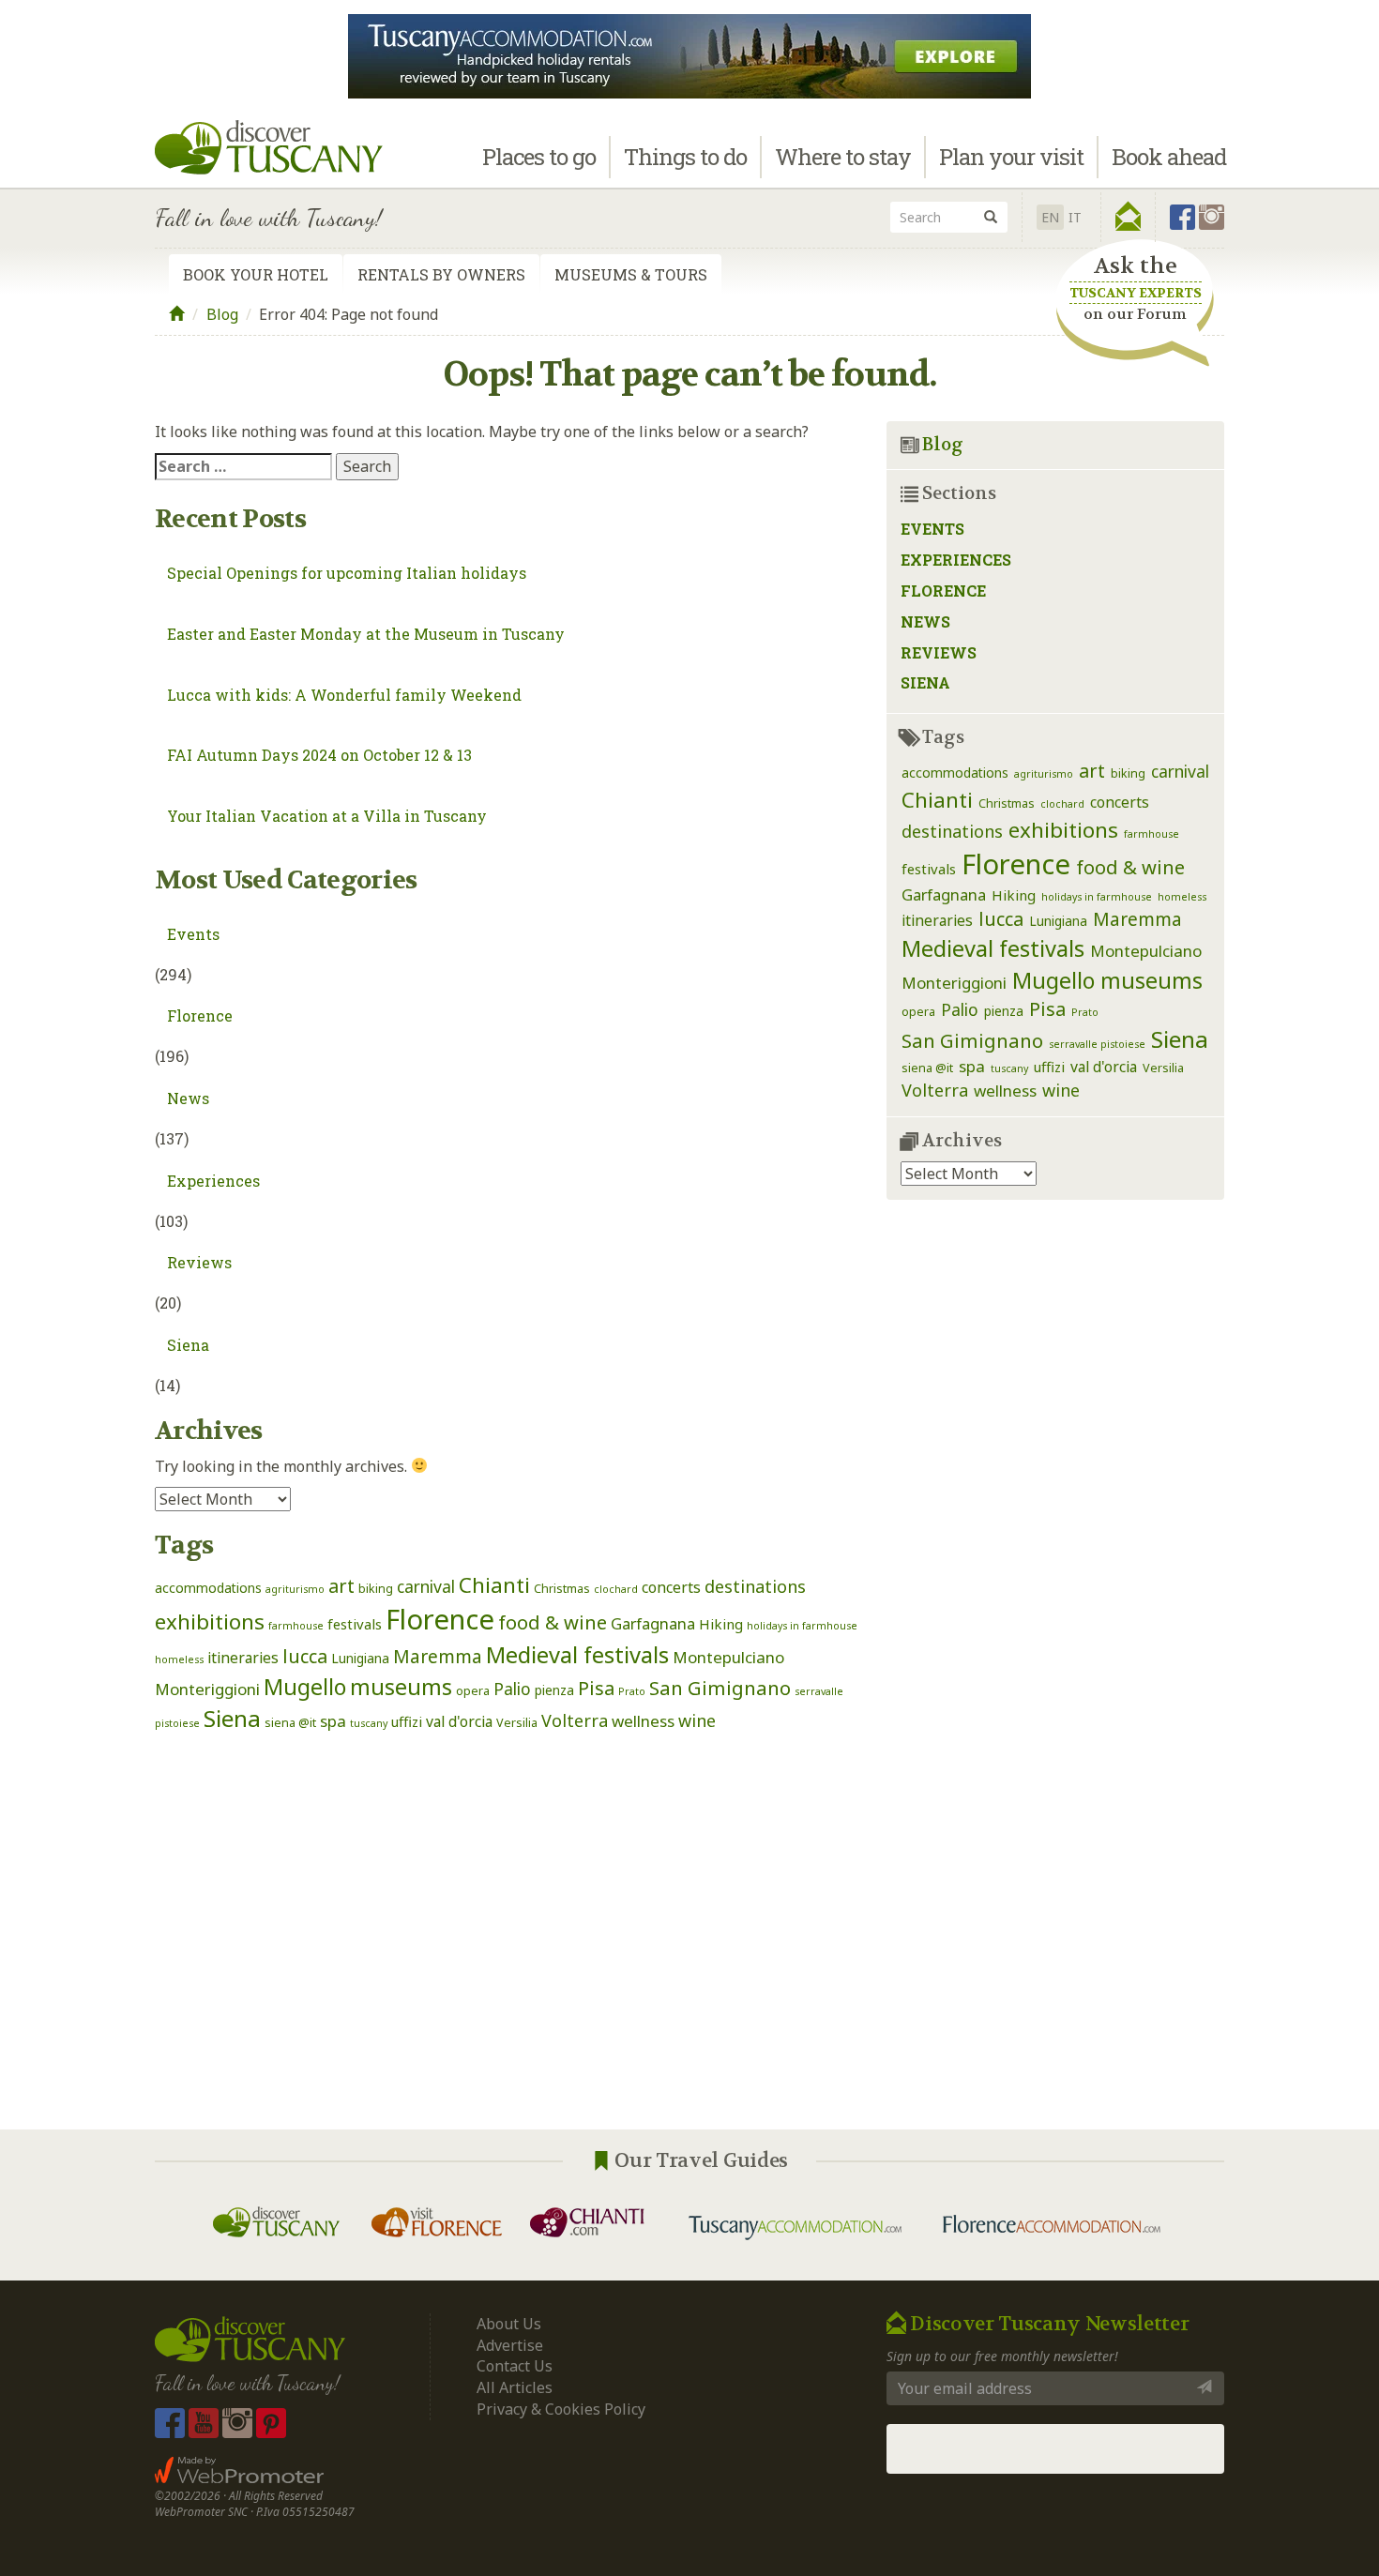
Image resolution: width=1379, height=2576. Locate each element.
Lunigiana (360, 1658)
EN (1050, 217)
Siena (188, 1345)
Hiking (721, 1624)
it (1075, 217)
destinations (755, 1586)
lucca (305, 1656)
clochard (616, 1589)
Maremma (438, 1656)
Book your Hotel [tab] (256, 274)
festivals (355, 1624)
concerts (671, 1587)
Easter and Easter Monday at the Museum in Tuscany (366, 634)
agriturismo (295, 1589)
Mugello (305, 1687)
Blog (222, 314)
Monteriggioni (207, 1689)
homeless (179, 1659)
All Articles (515, 2387)
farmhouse (296, 1626)
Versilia (517, 1723)
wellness (643, 1721)
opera (473, 1691)
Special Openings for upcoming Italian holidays (347, 573)
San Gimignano (720, 1688)
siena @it (290, 1723)
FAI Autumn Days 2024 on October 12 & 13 (319, 755)
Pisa (596, 1688)
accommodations (208, 1588)
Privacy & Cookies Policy (561, 2409)
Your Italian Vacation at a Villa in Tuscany (327, 816)
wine (697, 1720)
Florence (200, 1015)
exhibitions (210, 1621)
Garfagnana (653, 1623)
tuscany (369, 1723)
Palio (512, 1689)
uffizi (407, 1721)
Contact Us (515, 2366)
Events (193, 934)
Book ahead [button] (1169, 157)
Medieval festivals (577, 1655)
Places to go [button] (539, 157)
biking (376, 1589)
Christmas (562, 1589)
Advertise (510, 2345)
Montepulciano (728, 1657)
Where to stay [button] (843, 157)
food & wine (553, 1622)
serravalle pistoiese (1097, 1044)
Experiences (213, 1181)
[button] (1128, 217)
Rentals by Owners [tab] (441, 274)
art (341, 1586)
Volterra (575, 1720)
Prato (632, 1691)
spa (333, 1721)
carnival (426, 1586)
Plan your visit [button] (1011, 157)
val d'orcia (459, 1721)
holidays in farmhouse (802, 1626)
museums (401, 1687)
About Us (509, 2324)
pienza (554, 1690)
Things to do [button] (685, 157)
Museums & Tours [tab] (631, 274)
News (188, 1098)
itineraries (243, 1658)
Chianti (494, 1585)
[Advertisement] (507, 1932)
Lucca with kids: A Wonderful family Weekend (344, 695)
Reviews (199, 1262)
